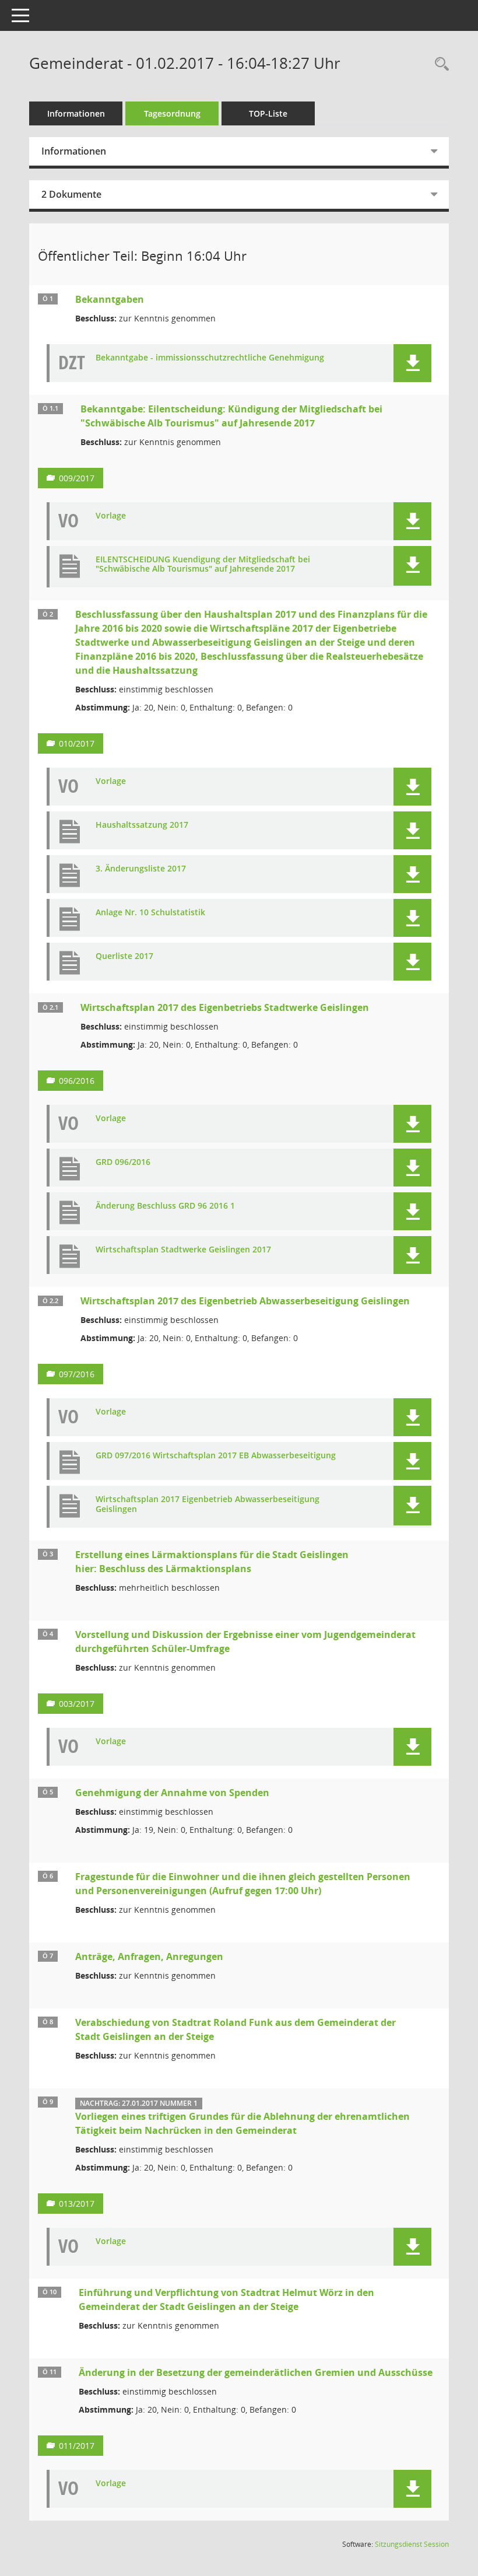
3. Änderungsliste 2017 (141, 869)
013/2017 (77, 2204)
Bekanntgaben (110, 299)
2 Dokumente (71, 194)
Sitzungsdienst (412, 2544)
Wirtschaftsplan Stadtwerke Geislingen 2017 (183, 1250)
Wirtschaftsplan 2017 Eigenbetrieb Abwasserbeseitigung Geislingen (208, 1504)
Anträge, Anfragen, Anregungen (149, 1957)
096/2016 (77, 1081)
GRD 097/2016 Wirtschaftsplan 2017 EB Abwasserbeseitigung (216, 1456)
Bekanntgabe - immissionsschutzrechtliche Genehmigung (210, 358)
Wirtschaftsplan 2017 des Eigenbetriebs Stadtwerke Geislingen (225, 1007)
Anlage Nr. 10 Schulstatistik (150, 913)
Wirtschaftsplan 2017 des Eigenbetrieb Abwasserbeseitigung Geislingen (245, 1301)
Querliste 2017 (124, 956)
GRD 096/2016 (123, 1162)
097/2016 (77, 1374)
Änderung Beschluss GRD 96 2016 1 (165, 1206)
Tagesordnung (172, 113)
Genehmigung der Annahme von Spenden (172, 1793)
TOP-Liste (268, 113)
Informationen (76, 113)
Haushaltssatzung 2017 (142, 825)
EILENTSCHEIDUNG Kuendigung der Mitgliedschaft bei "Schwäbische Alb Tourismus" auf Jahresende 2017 (203, 565)
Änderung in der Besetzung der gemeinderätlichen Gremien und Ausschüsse (256, 2372)
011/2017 (77, 2446)
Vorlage (111, 516)
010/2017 (77, 743)
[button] (412, 363)
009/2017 (77, 478)
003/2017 (77, 1704)
